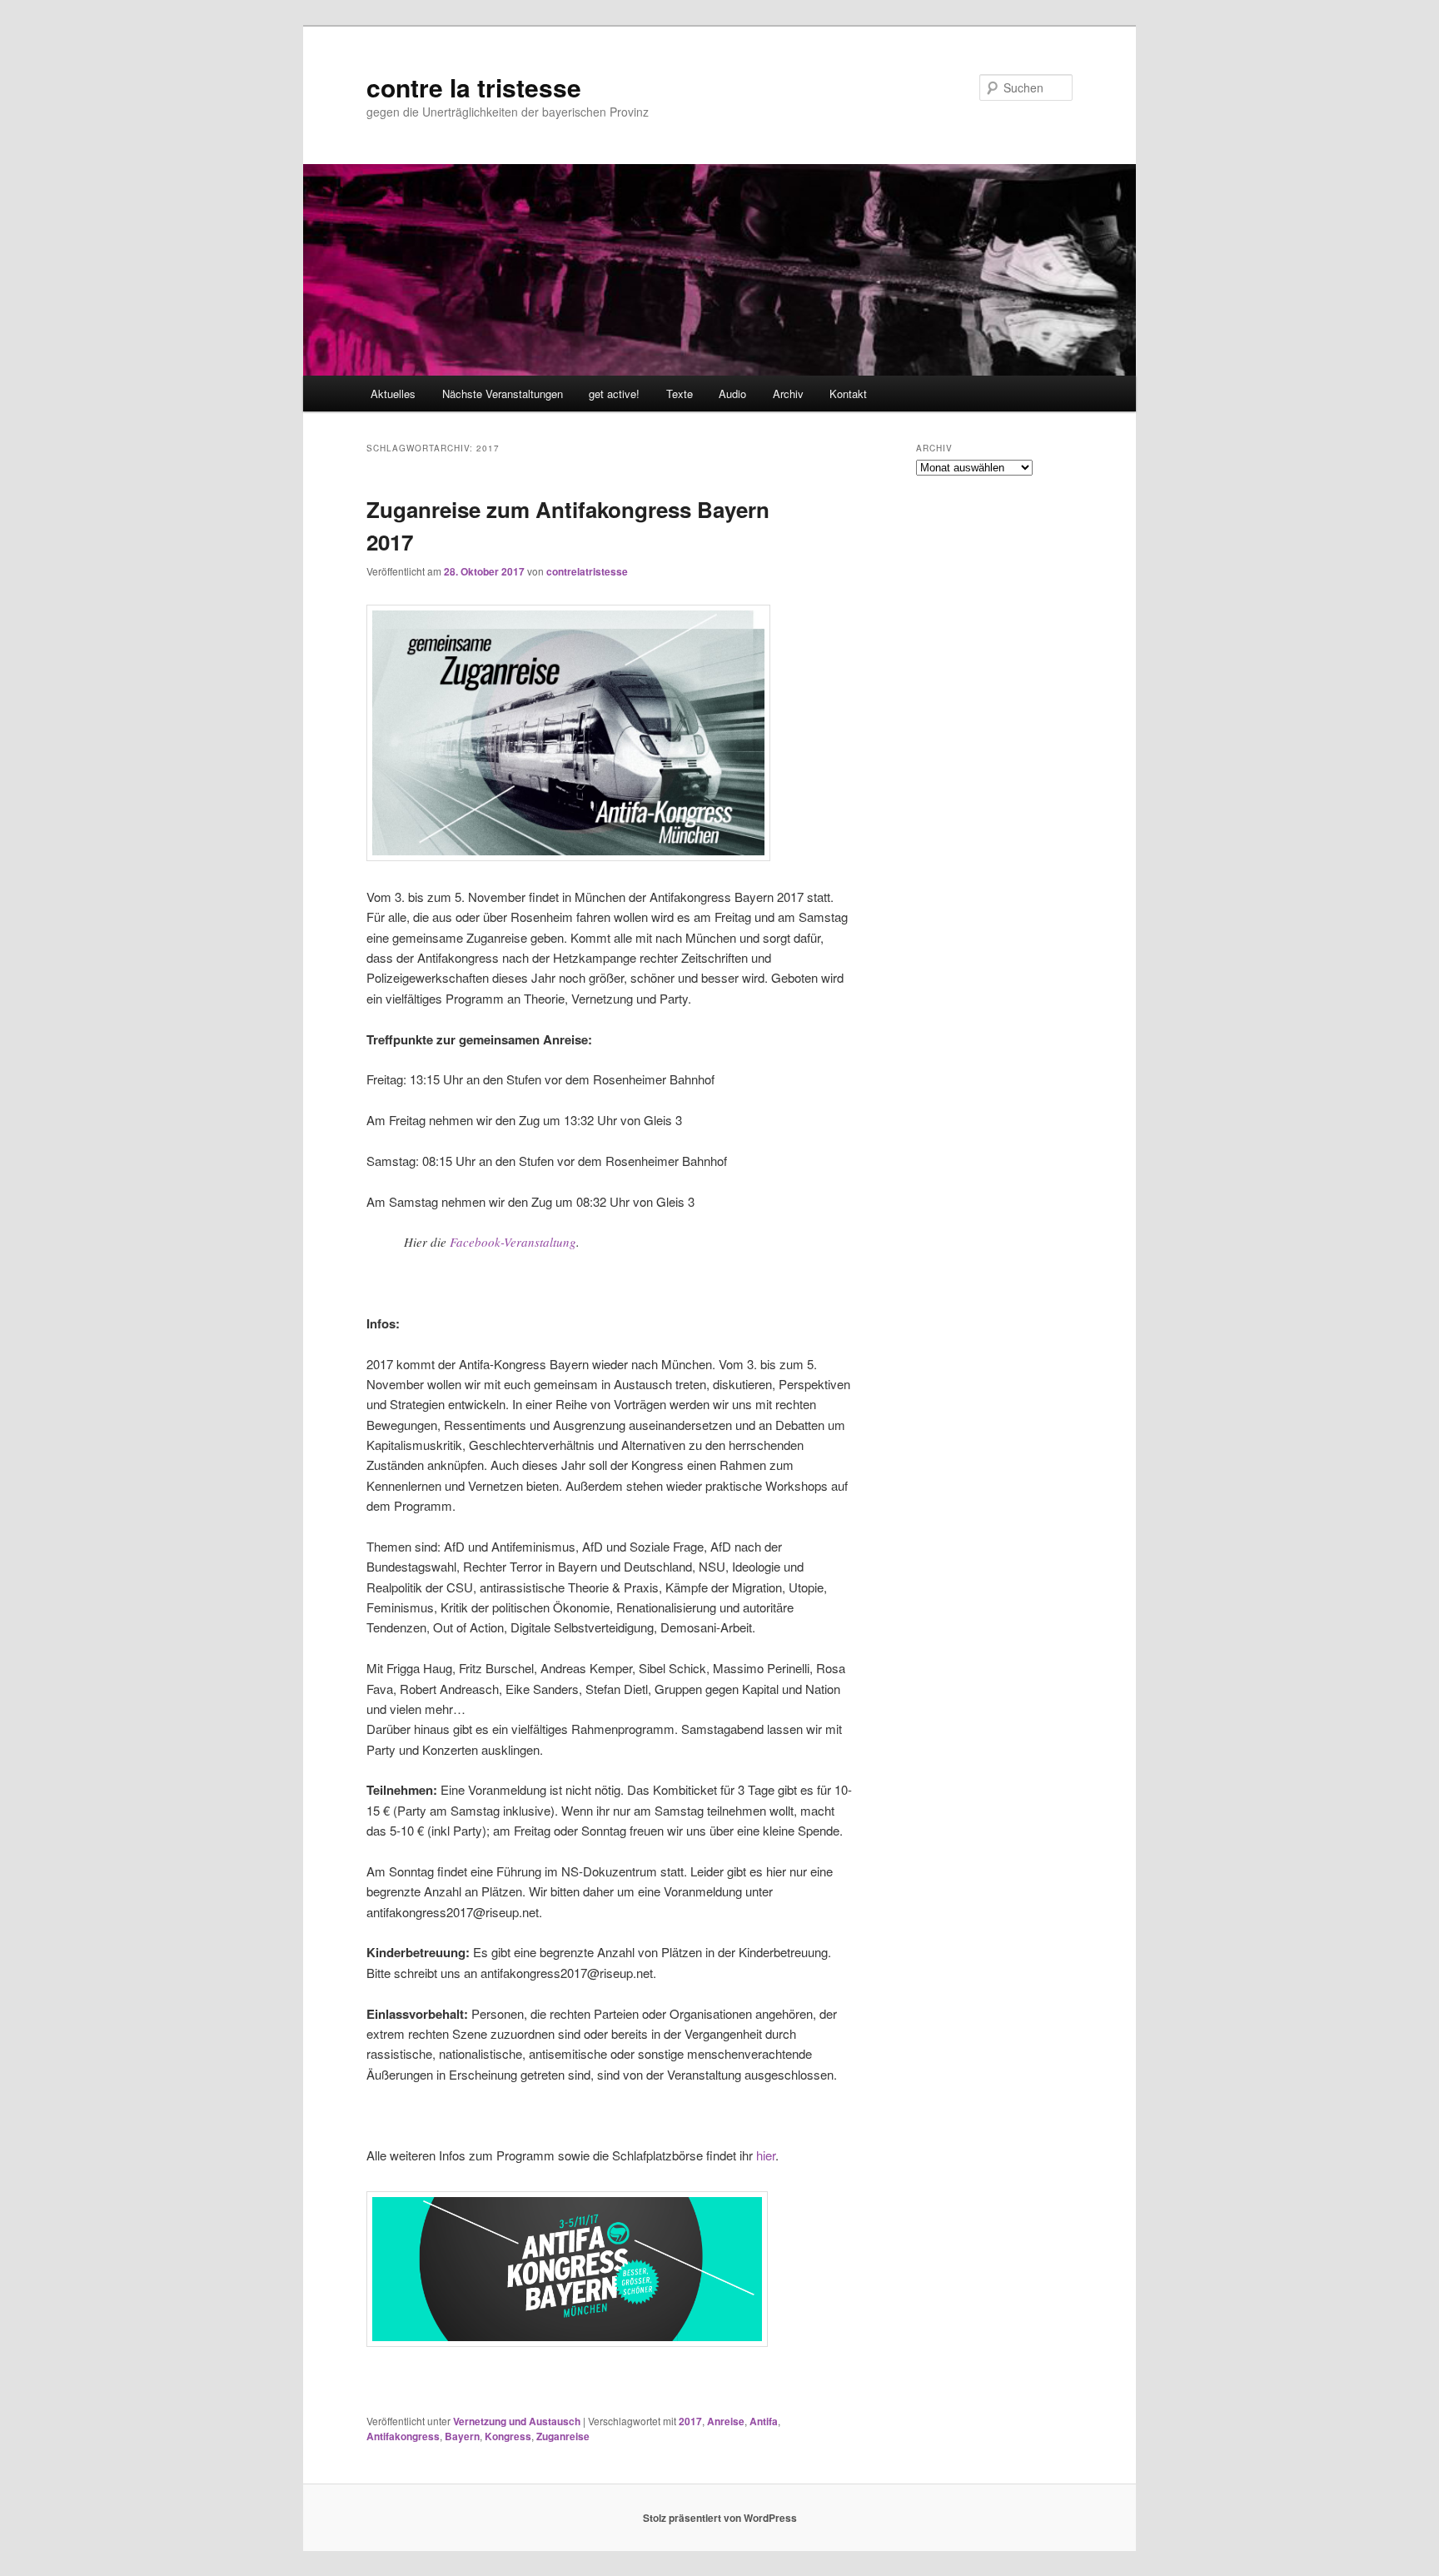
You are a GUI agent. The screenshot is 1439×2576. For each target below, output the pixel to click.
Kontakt (848, 394)
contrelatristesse (587, 571)
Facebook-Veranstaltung (513, 1242)
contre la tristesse (474, 87)
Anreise (726, 2421)
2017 (690, 2421)
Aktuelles (393, 394)
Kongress (508, 2436)
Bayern (462, 2436)
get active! (614, 394)
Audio (732, 394)
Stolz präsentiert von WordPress (720, 2518)
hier (766, 2155)
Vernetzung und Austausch (517, 2421)
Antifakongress (403, 2436)
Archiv (788, 394)
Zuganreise (563, 2436)
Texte (680, 394)
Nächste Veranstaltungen (503, 394)
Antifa (764, 2421)
